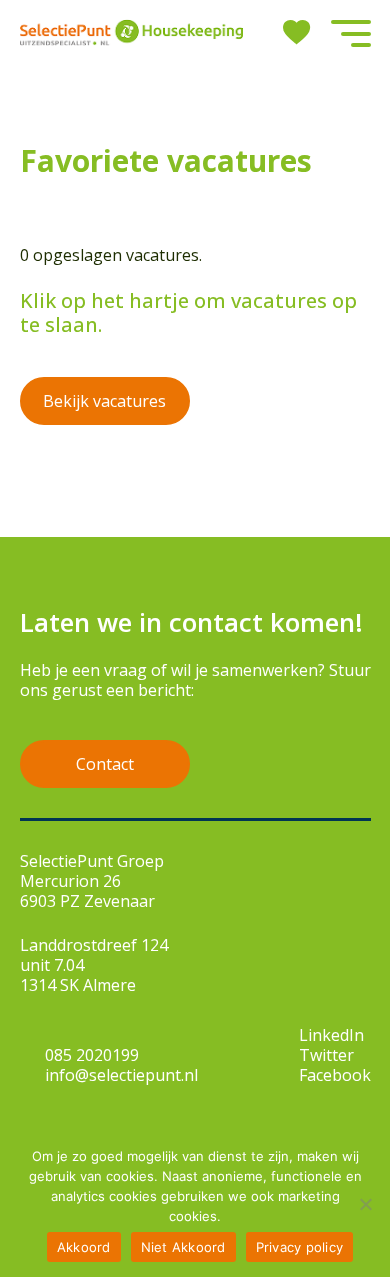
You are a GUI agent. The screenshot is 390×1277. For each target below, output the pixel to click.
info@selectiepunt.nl (121, 1075)
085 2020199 (92, 1055)
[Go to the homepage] (132, 32)
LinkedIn (331, 1035)
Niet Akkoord (183, 1247)
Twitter (326, 1055)
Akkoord (84, 1247)
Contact (105, 764)
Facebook (335, 1075)
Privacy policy (300, 1247)
